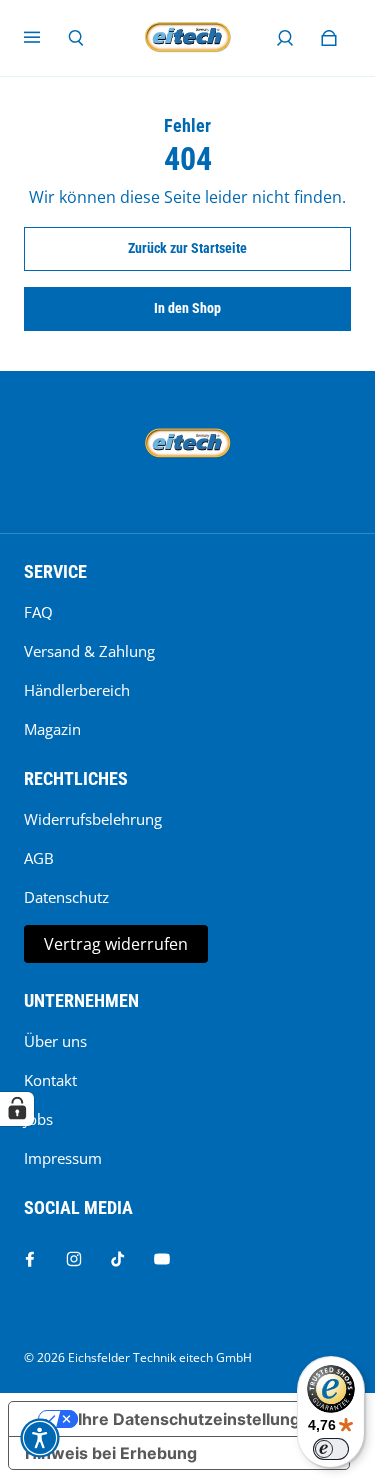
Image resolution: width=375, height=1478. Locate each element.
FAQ (38, 612)
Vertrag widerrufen (116, 944)
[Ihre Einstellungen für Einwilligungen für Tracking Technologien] (17, 1109)
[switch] (331, 1449)
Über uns (55, 1041)
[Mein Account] (285, 38)
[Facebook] (30, 1259)
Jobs (38, 1119)
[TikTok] (118, 1259)
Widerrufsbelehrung (93, 819)
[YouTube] (162, 1259)
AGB (39, 858)
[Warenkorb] (329, 38)
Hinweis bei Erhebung (111, 1453)
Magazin (52, 729)
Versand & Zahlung (89, 651)
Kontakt (50, 1080)
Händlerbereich (77, 690)
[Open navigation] (46, 38)
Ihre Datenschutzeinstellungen (199, 1419)
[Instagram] (74, 1259)
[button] (40, 1438)
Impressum (63, 1158)
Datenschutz (66, 897)
